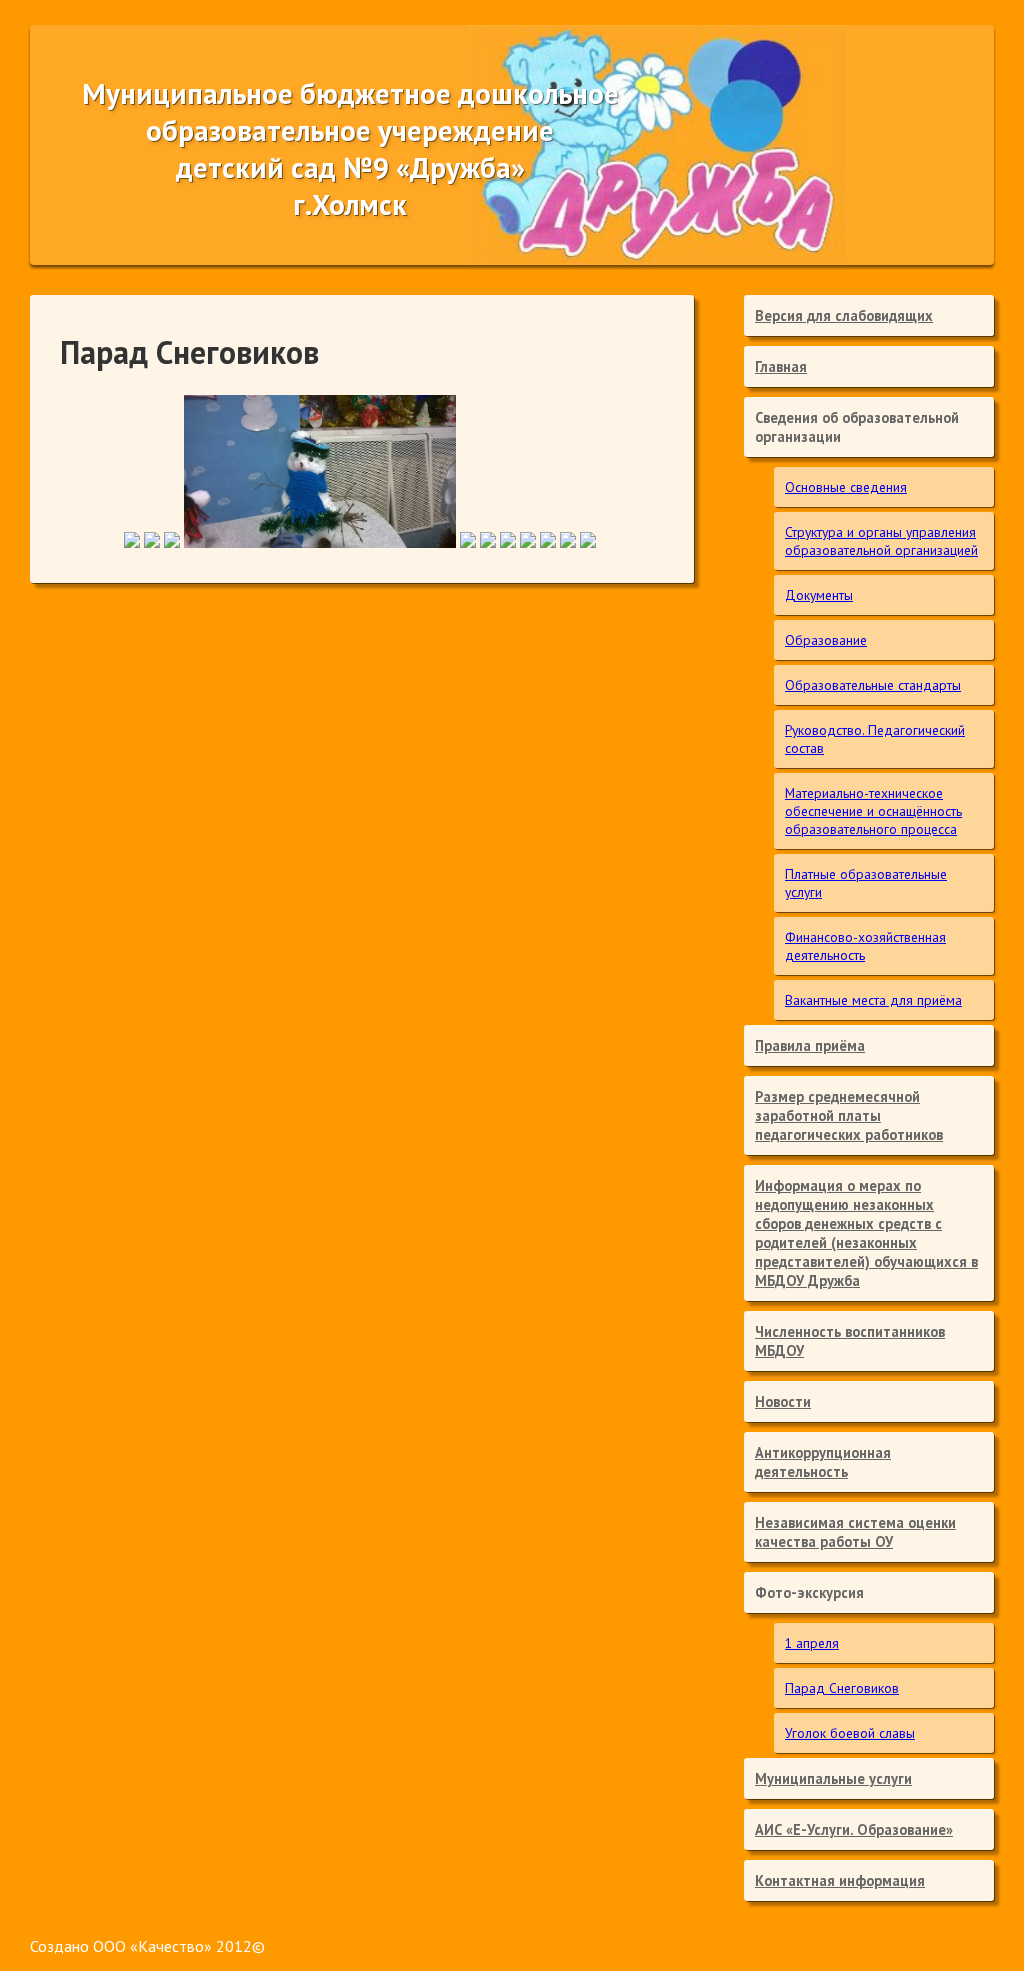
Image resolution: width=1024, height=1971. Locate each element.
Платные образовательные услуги (866, 883)
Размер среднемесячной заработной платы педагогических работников (849, 1115)
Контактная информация (840, 1880)
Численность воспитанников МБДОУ (850, 1341)
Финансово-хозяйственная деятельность (865, 946)
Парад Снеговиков (842, 1688)
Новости (783, 1401)
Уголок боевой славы (850, 1733)
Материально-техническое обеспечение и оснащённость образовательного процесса (873, 811)
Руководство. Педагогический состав (875, 739)
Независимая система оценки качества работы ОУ (855, 1532)
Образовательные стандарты (873, 685)
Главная (781, 366)
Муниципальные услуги (833, 1778)
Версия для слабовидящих (844, 315)
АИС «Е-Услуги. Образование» (854, 1829)
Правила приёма (810, 1045)
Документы (819, 595)
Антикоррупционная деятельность (823, 1462)
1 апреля (812, 1643)
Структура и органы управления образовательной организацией (881, 541)
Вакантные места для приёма (873, 1000)
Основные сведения (846, 487)
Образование (826, 640)
